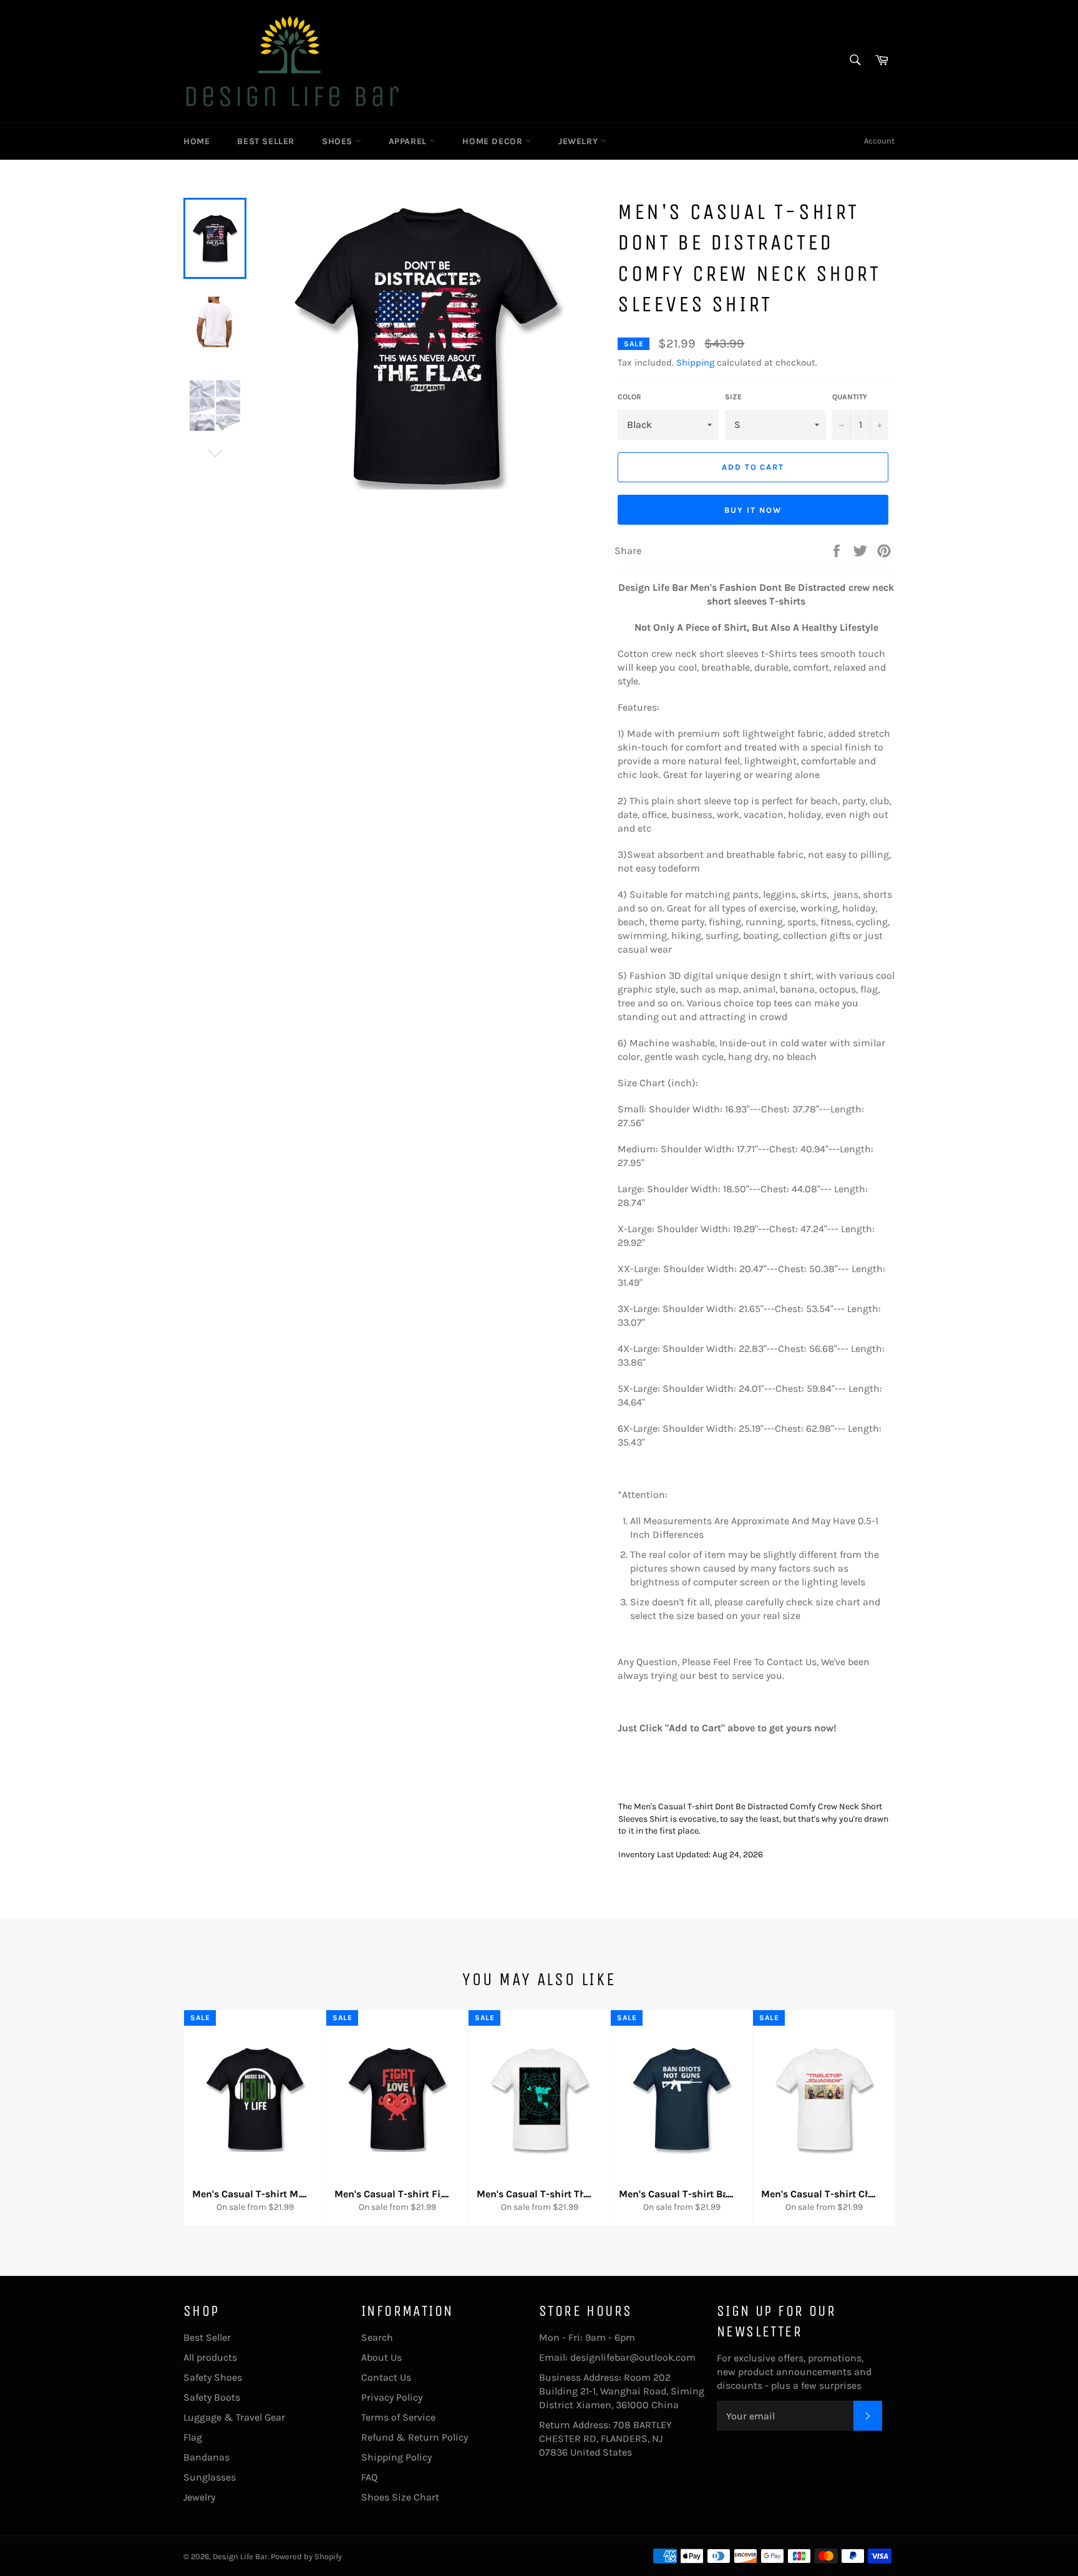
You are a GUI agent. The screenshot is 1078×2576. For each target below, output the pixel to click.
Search (377, 2337)
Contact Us (386, 2377)
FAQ (369, 2477)
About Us (381, 2357)
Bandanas (206, 2457)
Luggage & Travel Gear (234, 2417)
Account (879, 141)
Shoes (339, 141)
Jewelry (580, 141)
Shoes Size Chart (400, 2497)
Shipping (695, 362)
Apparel (409, 141)
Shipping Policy (396, 2457)
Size (733, 397)
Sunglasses (210, 2477)
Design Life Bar (240, 2556)
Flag (193, 2437)
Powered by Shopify (306, 2556)
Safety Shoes (213, 2377)
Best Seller (266, 141)
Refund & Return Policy (415, 2437)
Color (629, 397)
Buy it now (753, 510)
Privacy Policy (392, 2397)
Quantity (850, 397)
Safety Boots (212, 2397)
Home (197, 141)
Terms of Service (398, 2417)
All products (210, 2357)
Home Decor (494, 141)
